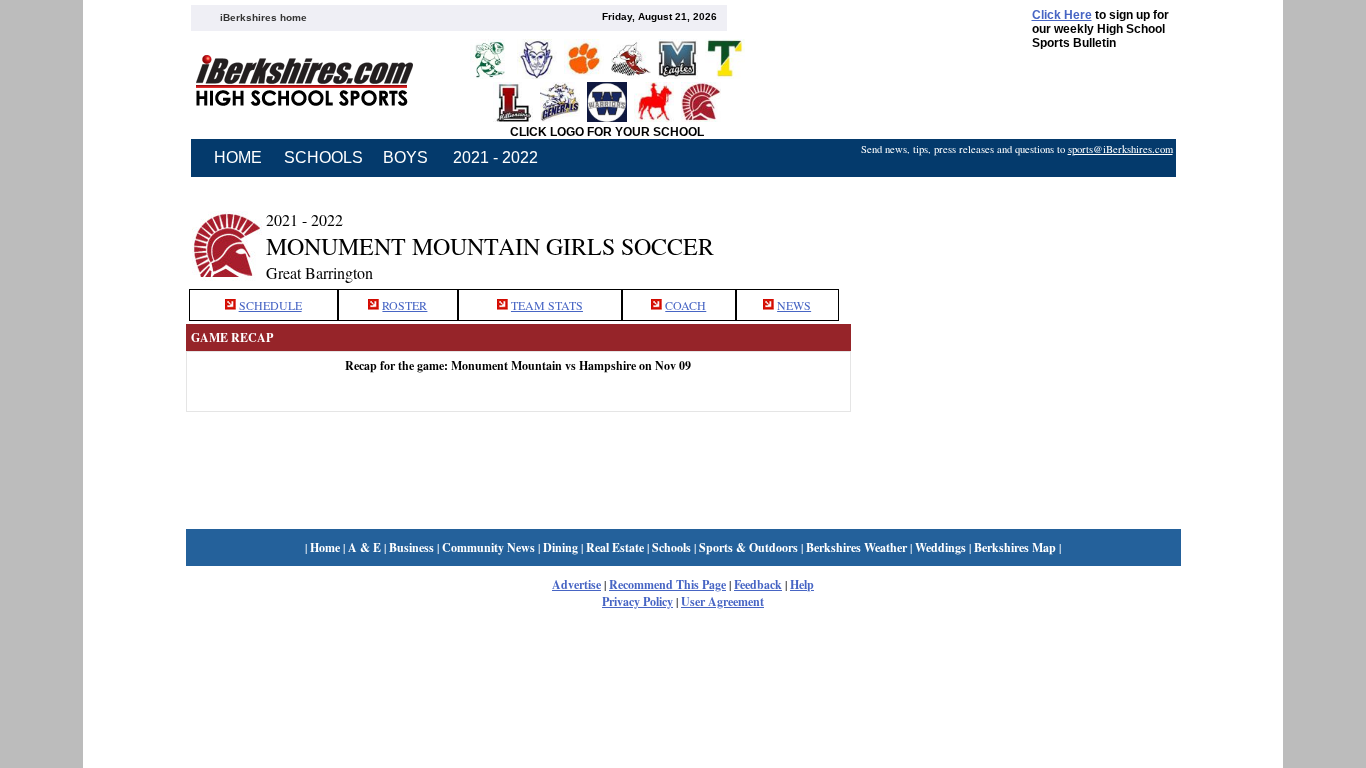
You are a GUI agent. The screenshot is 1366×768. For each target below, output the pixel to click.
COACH (685, 305)
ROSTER (404, 305)
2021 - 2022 (495, 157)
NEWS (794, 305)
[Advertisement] (1016, 233)
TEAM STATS (547, 305)
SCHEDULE (270, 305)
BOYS (405, 157)
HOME (238, 157)
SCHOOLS (323, 157)
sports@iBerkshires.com (1120, 149)
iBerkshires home (263, 17)
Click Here (1062, 15)
